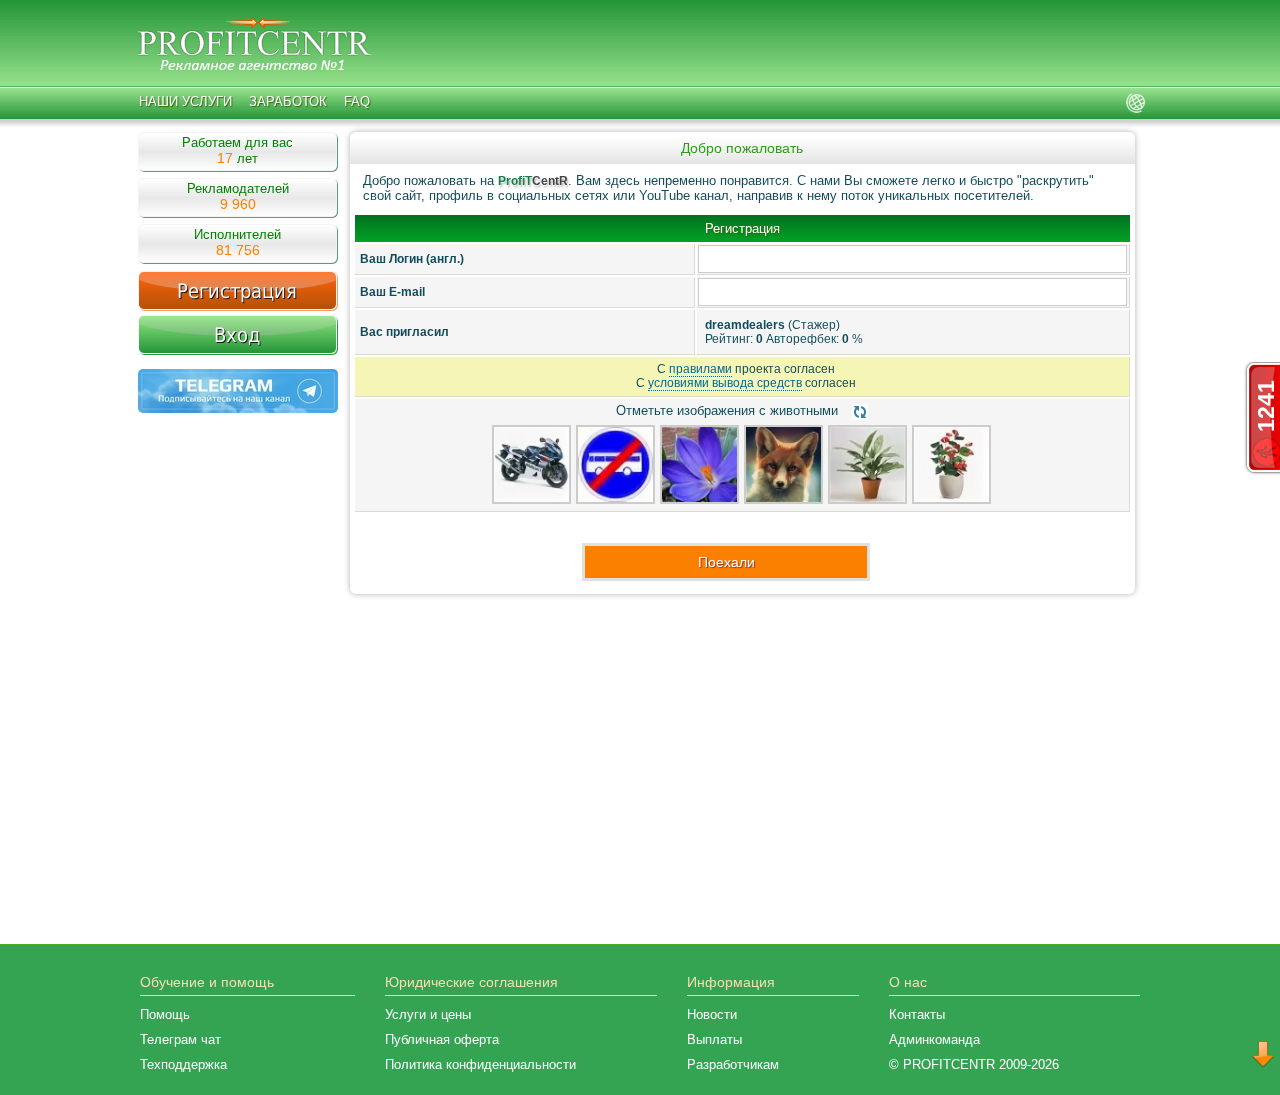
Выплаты (714, 1039)
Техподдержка (183, 1064)
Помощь (165, 1014)
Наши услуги (185, 101)
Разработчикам (733, 1064)
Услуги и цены (428, 1014)
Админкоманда (934, 1039)
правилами (700, 369)
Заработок (288, 101)
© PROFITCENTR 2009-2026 (974, 1064)
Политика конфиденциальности (480, 1064)
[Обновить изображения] (860, 412)
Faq (357, 101)
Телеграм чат (180, 1039)
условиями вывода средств (725, 383)
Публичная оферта (442, 1039)
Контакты (917, 1014)
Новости (712, 1014)
